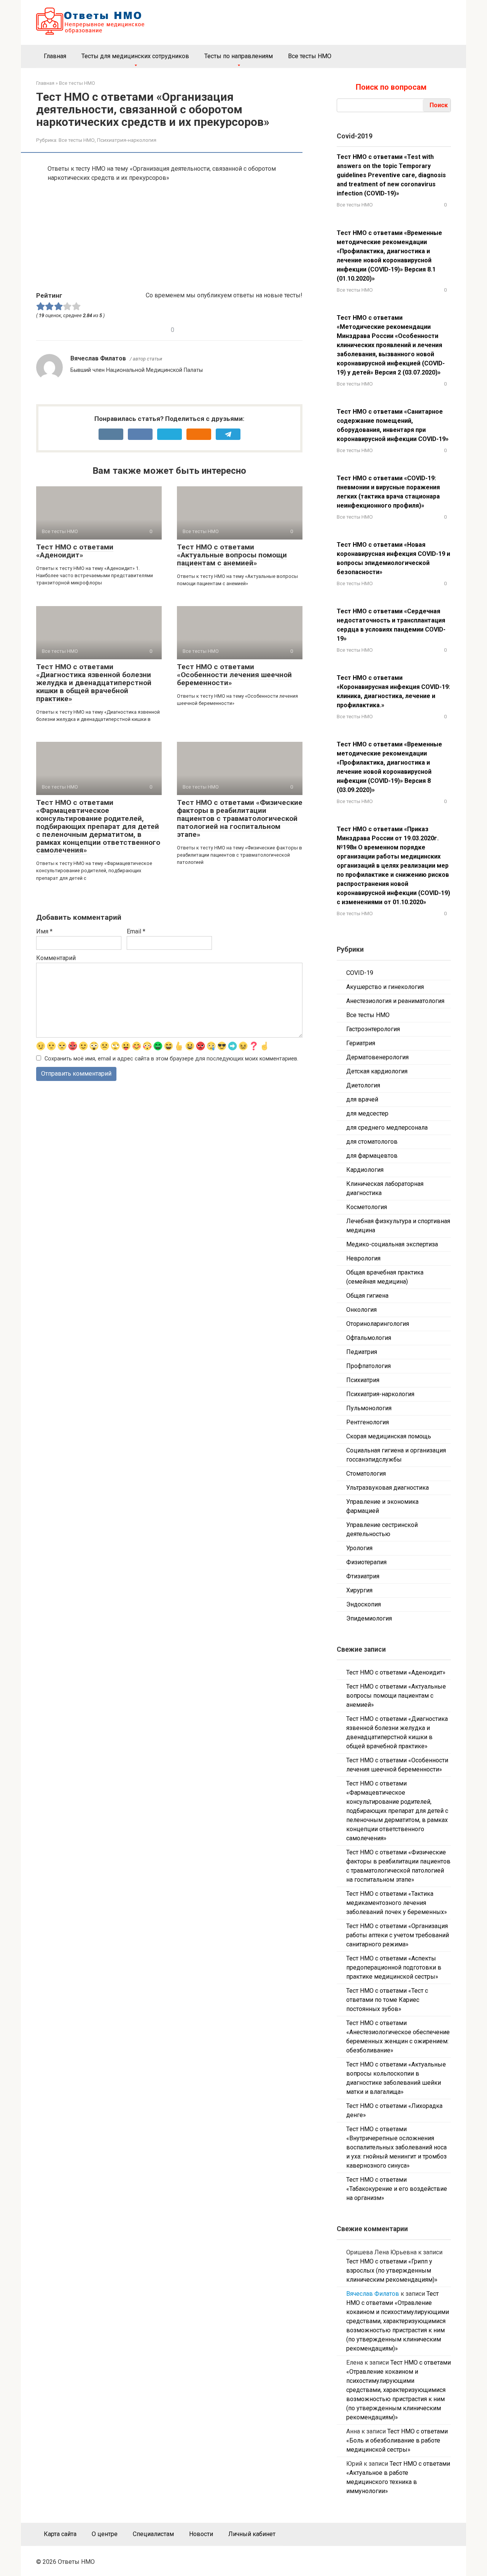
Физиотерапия (366, 1562)
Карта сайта (60, 2534)
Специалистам (153, 2534)
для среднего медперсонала (387, 1128)
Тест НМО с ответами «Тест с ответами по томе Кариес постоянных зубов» (387, 2000)
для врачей (362, 1099)
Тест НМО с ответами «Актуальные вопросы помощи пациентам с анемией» (232, 555)
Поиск (439, 105)
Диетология (363, 1085)
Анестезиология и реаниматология (395, 1001)
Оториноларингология (378, 1324)
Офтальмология (369, 1338)
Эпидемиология (369, 1618)
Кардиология (365, 1170)
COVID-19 (360, 973)
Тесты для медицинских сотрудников (135, 56)
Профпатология (368, 1366)
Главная (55, 56)
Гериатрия (361, 1043)
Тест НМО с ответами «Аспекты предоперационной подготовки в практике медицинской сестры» (394, 1967)
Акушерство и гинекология (385, 987)
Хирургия (359, 1590)
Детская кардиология (377, 1071)
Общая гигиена (367, 1296)
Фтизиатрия (363, 1576)
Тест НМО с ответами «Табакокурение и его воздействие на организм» (397, 2189)
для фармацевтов (372, 1156)
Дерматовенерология (377, 1057)
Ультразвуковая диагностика (388, 1488)
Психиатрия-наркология (127, 140)
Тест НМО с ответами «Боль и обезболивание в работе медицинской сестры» (397, 2440)
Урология (359, 1548)
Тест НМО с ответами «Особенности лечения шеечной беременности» (234, 675)
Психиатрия (363, 1380)
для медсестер (367, 1113)
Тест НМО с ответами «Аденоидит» (75, 551)
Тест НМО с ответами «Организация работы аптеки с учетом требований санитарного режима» (398, 1935)
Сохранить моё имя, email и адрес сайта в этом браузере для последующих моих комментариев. (171, 1059)
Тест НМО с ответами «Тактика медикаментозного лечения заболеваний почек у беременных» (397, 1903)
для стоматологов (372, 1142)
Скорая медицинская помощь (389, 1436)
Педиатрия (362, 1352)
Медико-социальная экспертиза (392, 1244)
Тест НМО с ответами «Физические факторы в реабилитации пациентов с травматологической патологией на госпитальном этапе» (240, 818)
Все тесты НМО (310, 56)
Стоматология (366, 1474)
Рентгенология (368, 1422)
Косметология (367, 1207)
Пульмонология (369, 1408)
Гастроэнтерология (373, 1029)
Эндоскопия (364, 1604)
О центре (105, 2534)
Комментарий (56, 958)
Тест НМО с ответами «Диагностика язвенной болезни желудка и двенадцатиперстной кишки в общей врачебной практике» (94, 683)
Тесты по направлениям (239, 56)
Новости (201, 2534)
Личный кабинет (252, 2534)
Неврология (363, 1258)
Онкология (361, 1310)
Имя (44, 931)
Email (136, 931)
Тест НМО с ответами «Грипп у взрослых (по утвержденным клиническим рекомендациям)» (392, 2270)
